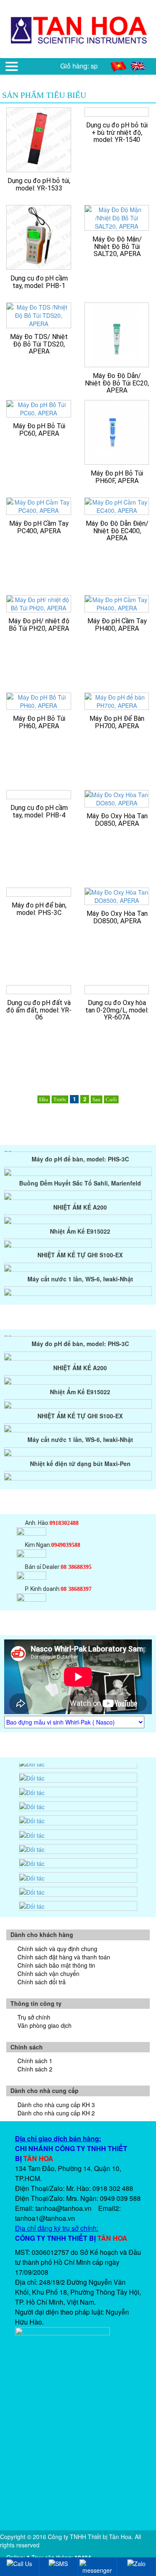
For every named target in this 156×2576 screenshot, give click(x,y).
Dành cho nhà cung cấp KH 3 (56, 2105)
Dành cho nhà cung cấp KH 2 (56, 2113)
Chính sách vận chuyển (48, 1973)
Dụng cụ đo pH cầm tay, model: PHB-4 (39, 811)
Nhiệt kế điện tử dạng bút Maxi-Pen (80, 1294)
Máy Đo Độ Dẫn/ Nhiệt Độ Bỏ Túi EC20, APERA (117, 383)
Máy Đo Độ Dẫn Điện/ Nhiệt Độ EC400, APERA (117, 531)
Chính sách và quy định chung (57, 1949)
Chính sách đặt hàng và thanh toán (64, 1957)
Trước (60, 1099)
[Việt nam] (119, 66)
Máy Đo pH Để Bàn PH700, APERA (117, 722)
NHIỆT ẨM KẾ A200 (80, 1198)
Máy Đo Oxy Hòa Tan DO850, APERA (117, 820)
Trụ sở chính (34, 2017)
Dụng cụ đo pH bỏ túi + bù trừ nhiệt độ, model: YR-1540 (117, 132)
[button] (12, 66)
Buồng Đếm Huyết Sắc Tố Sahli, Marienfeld (80, 1174)
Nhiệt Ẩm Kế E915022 (80, 1222)
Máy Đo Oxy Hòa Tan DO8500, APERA (117, 917)
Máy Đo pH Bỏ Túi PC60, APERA (39, 430)
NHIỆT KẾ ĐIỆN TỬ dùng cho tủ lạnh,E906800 (80, 1479)
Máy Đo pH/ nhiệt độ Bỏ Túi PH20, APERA (39, 625)
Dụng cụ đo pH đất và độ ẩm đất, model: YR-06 (39, 1010)
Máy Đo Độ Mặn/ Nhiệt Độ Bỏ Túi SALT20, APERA (117, 246)
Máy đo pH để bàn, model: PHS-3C (39, 909)
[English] (139, 66)
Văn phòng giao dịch (45, 2025)
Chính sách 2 (35, 2069)
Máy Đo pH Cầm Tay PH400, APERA (117, 625)
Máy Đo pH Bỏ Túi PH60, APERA (39, 722)
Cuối (111, 1099)
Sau (97, 1099)
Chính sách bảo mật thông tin (56, 1965)
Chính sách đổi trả (42, 1982)
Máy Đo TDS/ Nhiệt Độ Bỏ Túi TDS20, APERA (39, 344)
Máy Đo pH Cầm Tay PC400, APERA (39, 527)
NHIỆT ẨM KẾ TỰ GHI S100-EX (80, 1246)
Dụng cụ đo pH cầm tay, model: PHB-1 (39, 282)
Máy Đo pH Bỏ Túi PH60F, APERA (117, 477)
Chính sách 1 (35, 2061)
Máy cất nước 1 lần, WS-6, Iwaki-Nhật (80, 1270)
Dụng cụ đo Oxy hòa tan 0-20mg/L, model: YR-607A (117, 1010)
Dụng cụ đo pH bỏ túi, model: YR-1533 (39, 184)
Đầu (44, 1099)
